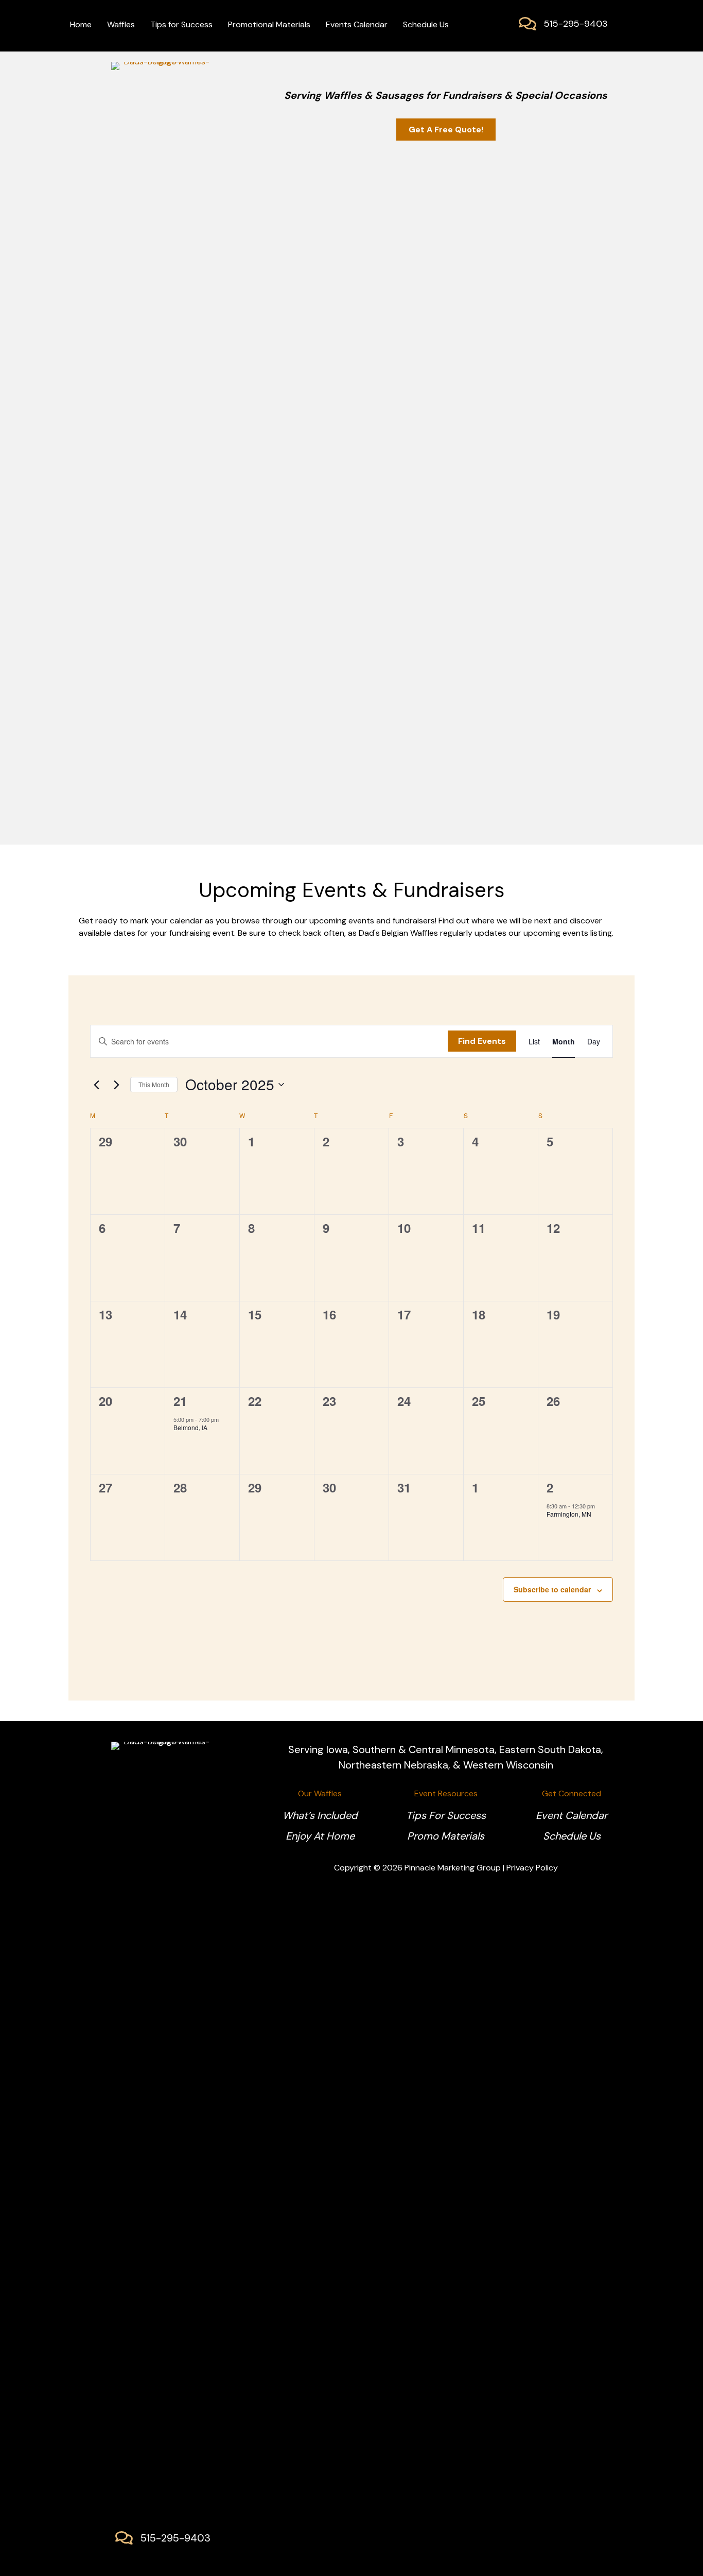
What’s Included (320, 1815)
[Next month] (116, 1085)
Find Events (482, 1041)
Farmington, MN (569, 1514)
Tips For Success (446, 1815)
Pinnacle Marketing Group (453, 1868)
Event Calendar (572, 1815)
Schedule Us (572, 1836)
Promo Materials (446, 1836)
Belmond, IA (190, 1427)
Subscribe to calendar (552, 1589)
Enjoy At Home (320, 1836)
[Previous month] (96, 1085)
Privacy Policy (532, 1868)
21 (180, 1401)
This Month (154, 1084)
